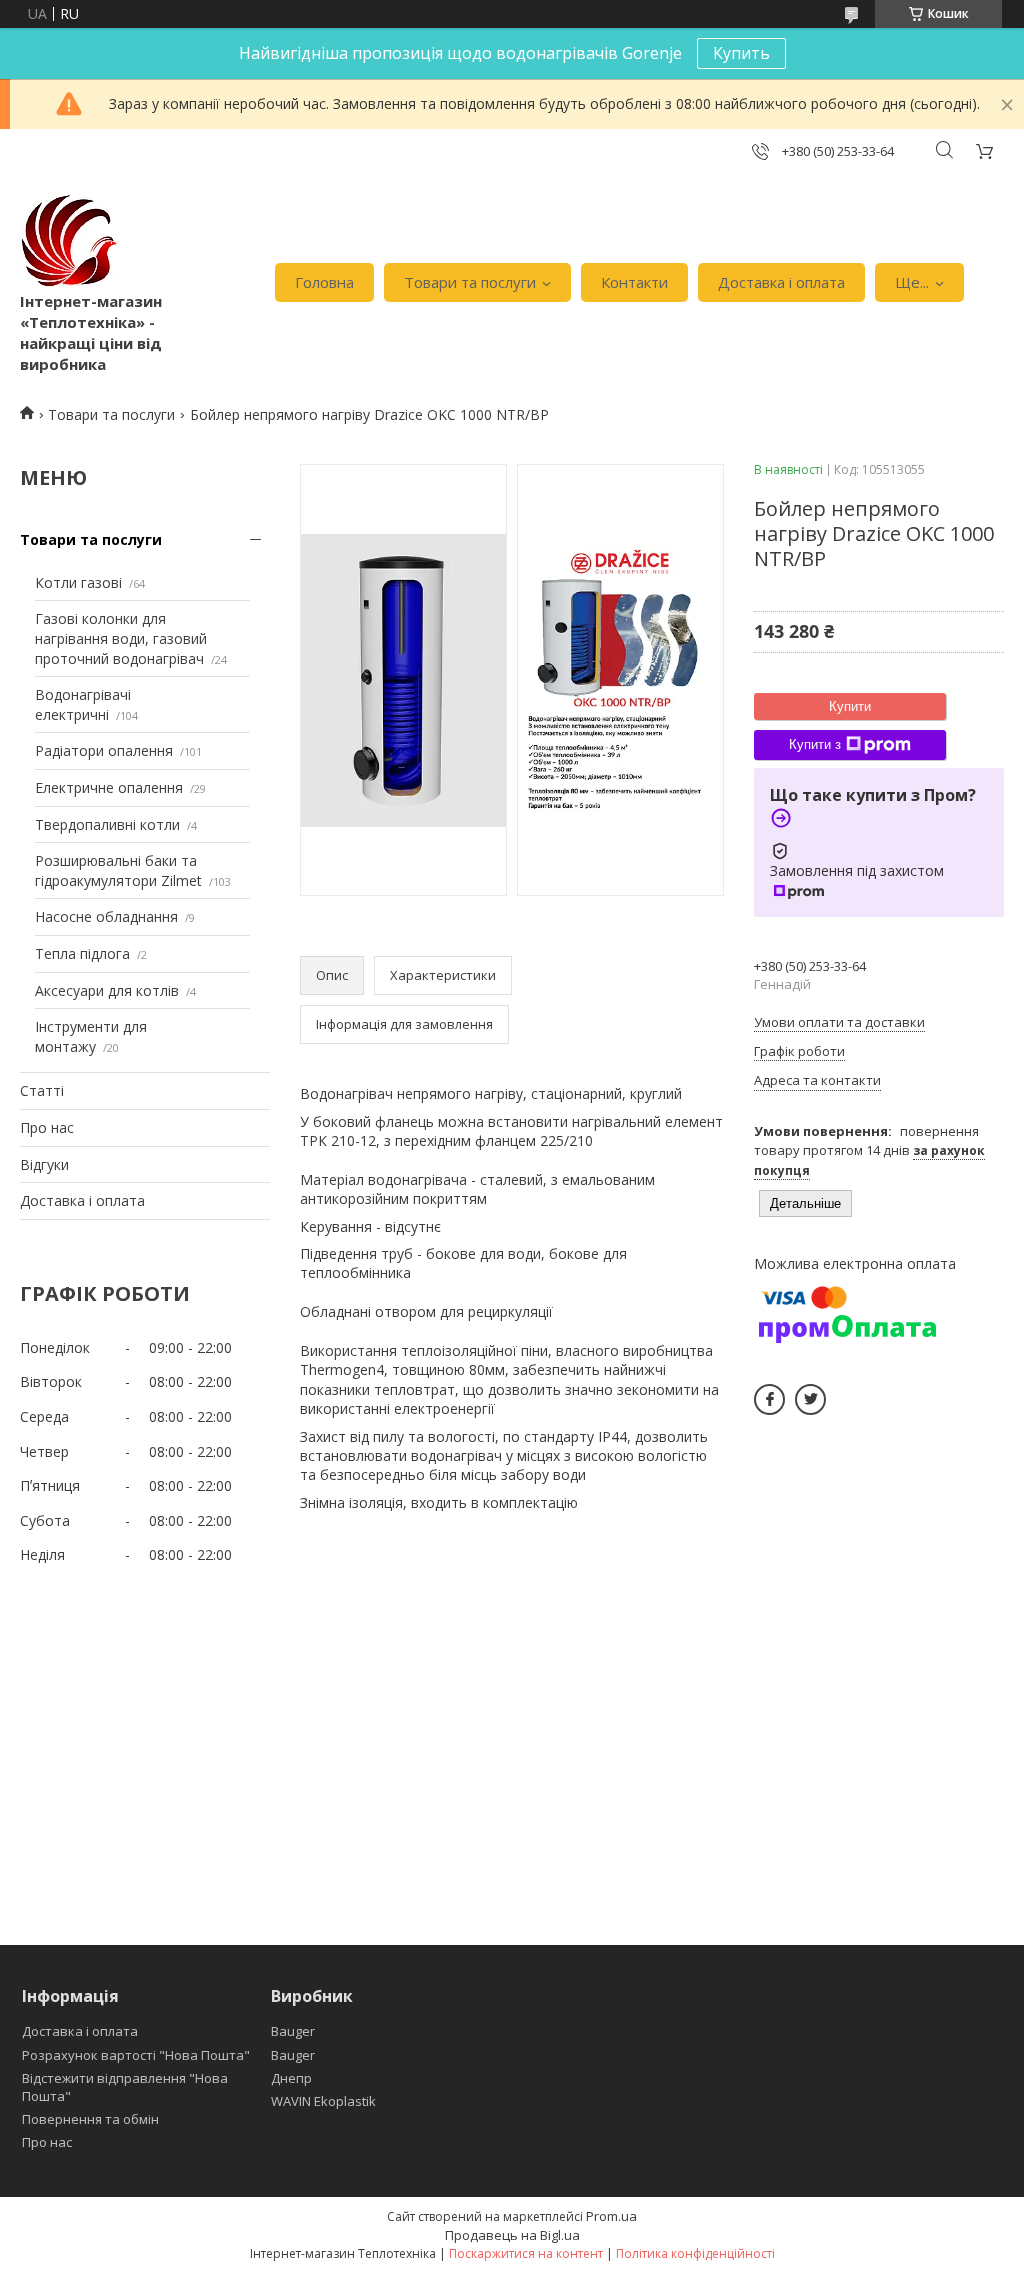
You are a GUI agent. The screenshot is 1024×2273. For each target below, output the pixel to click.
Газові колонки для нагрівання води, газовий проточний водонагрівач (121, 638)
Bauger (293, 2031)
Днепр (291, 2078)
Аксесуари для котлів (107, 990)
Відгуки (44, 1164)
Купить (741, 53)
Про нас (47, 1127)
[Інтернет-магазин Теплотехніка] (70, 241)
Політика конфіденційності (695, 2253)
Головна (324, 282)
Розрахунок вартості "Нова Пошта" (136, 2055)
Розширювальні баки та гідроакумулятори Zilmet (118, 870)
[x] (810, 1399)
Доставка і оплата (781, 282)
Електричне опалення (109, 787)
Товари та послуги (470, 282)
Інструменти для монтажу (91, 1036)
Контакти (634, 282)
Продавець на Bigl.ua (512, 2235)
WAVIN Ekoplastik (323, 2101)
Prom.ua (611, 2216)
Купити (850, 706)
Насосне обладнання (106, 916)
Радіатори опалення (104, 750)
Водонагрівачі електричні (83, 704)
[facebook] (769, 1399)
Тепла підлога (82, 953)
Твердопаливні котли (107, 824)
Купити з (815, 744)
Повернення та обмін (90, 2119)
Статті (42, 1090)
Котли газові (78, 582)
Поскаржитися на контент (526, 2253)
